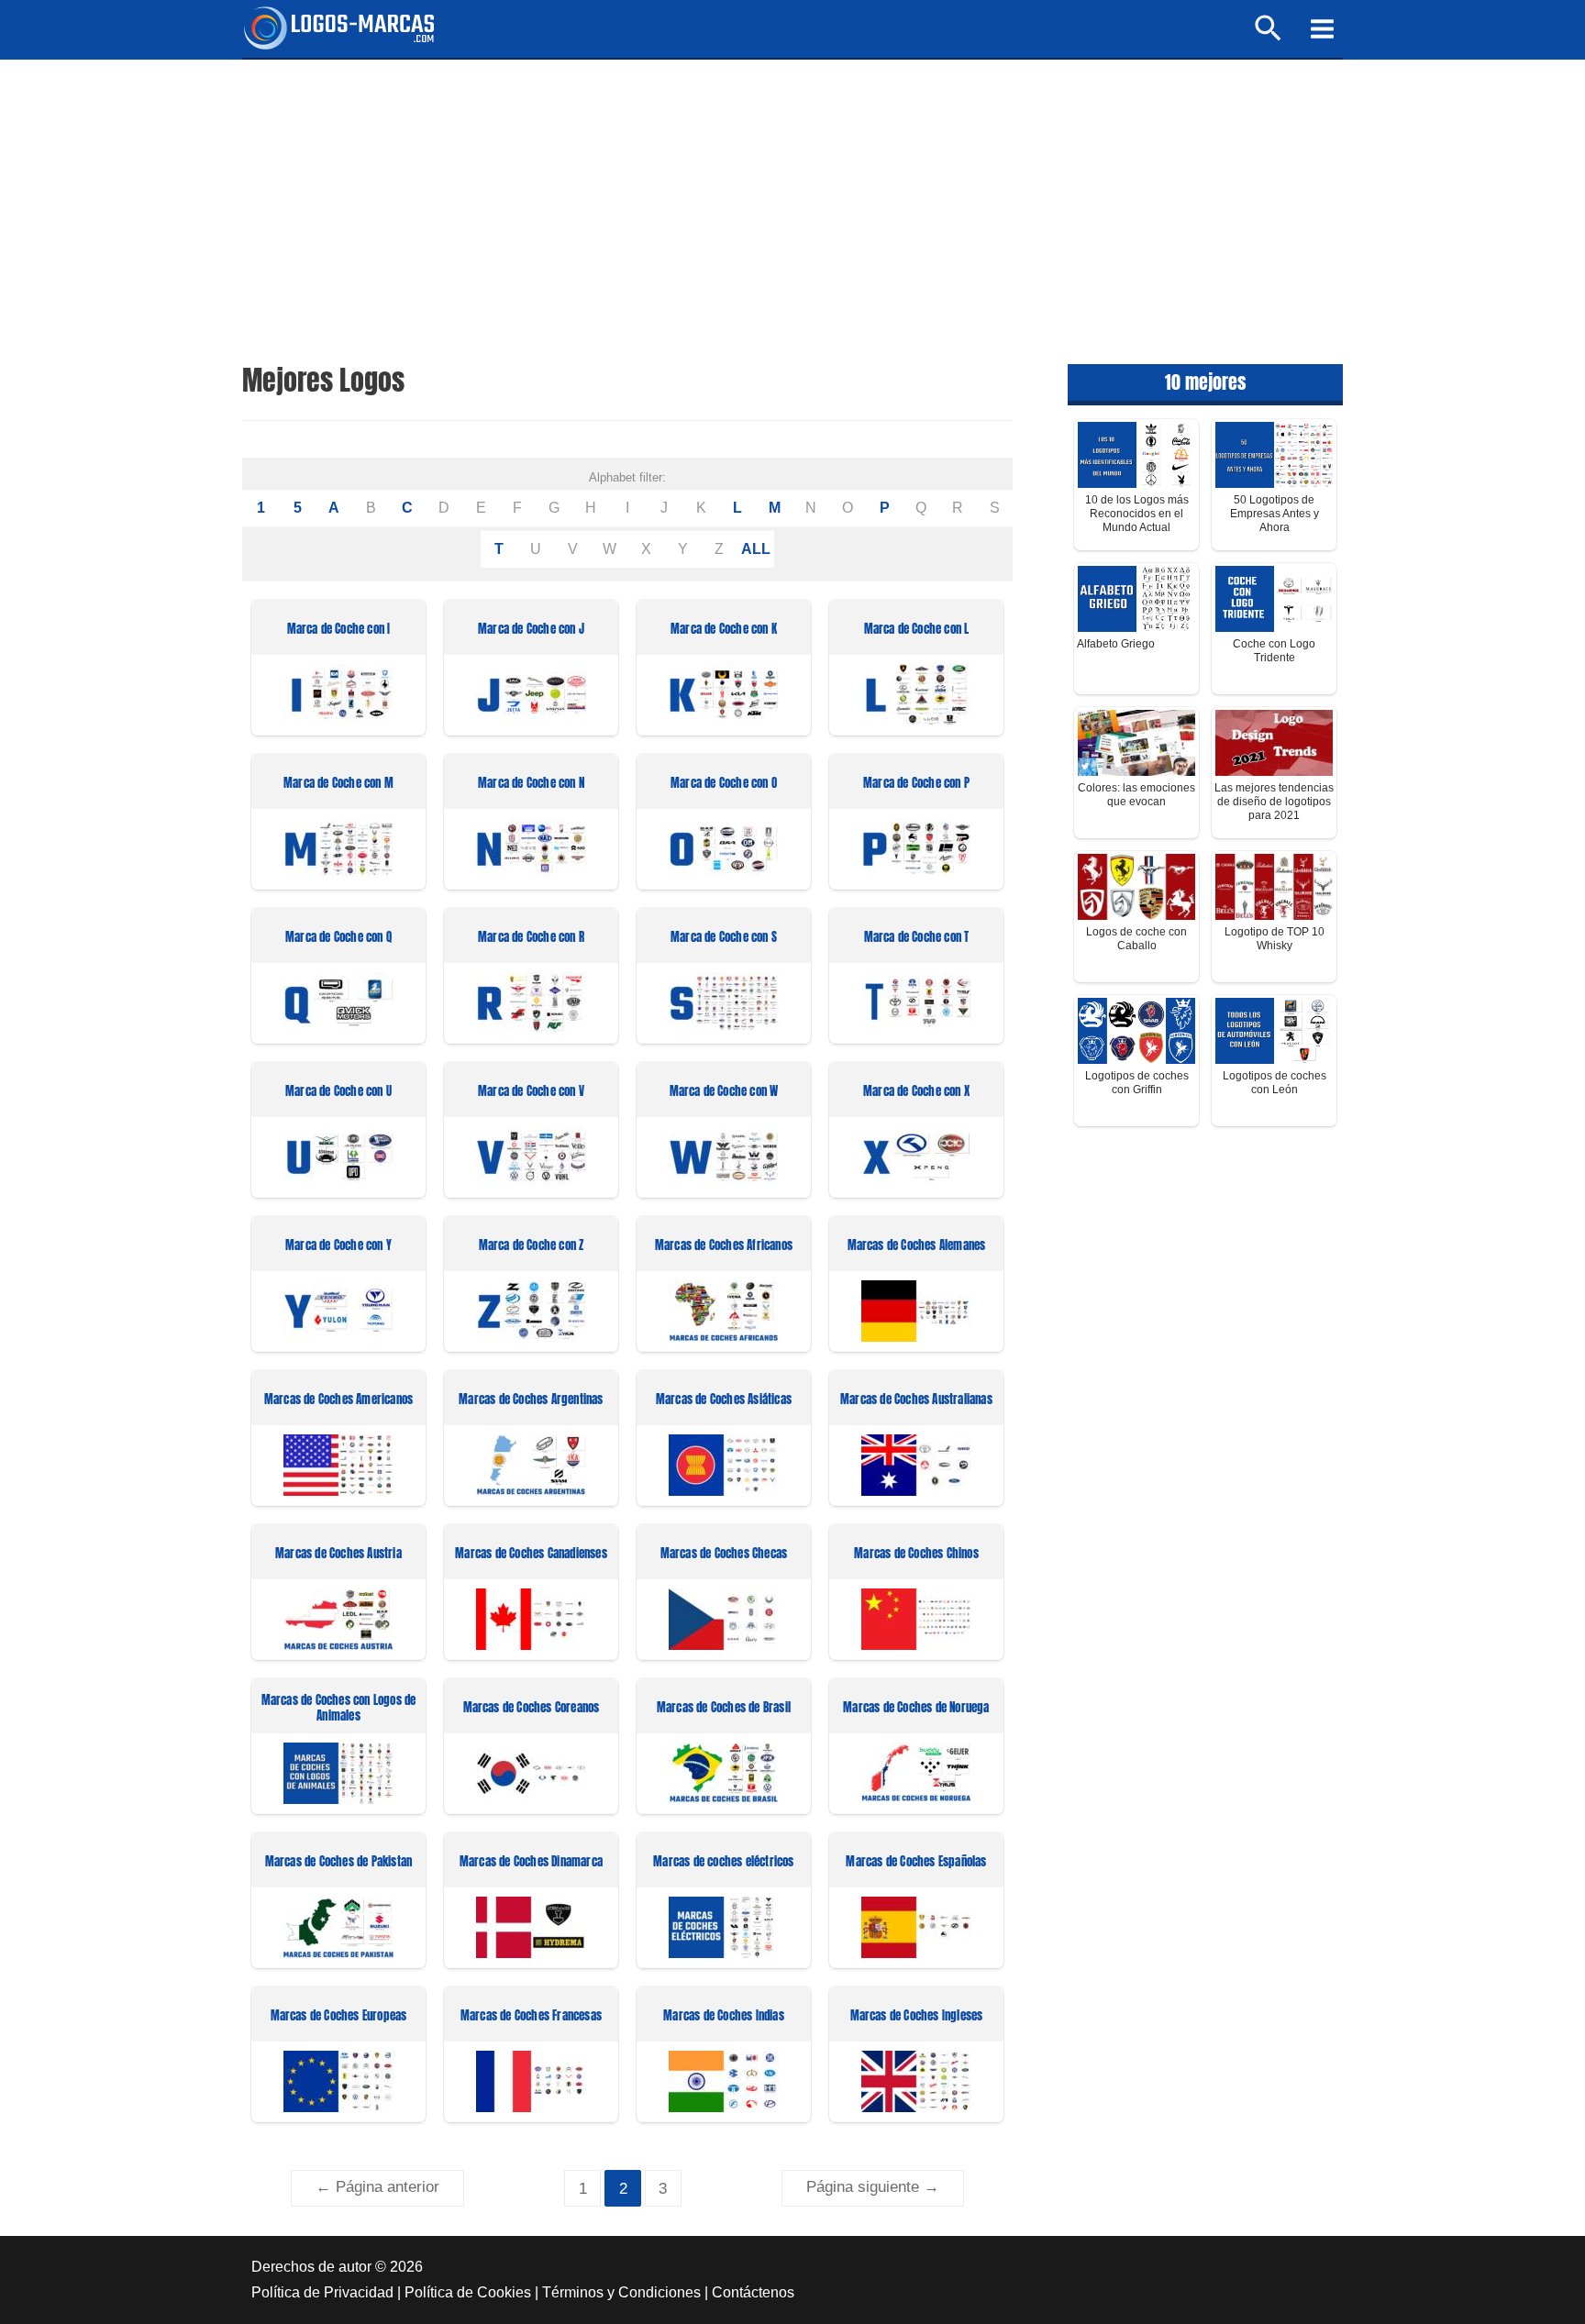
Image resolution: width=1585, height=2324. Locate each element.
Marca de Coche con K (724, 630)
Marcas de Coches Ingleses (917, 2016)
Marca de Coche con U (338, 1092)
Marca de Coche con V (531, 1092)
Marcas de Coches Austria (338, 1554)
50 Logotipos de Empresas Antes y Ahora (1275, 514)
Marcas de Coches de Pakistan (339, 1862)
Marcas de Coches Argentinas (531, 1400)
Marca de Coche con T (917, 938)
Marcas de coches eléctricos (723, 1862)
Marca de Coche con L (917, 630)
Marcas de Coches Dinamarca (531, 1862)
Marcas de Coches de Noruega (916, 1708)
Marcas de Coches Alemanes (917, 1246)
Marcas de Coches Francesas (531, 2016)
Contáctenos (753, 2292)
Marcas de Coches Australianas (916, 1400)
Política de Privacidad (322, 2292)
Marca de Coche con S (724, 938)
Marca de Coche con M (338, 784)
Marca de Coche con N (531, 784)
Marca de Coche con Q (338, 938)
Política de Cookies (468, 2292)
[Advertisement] (792, 197)
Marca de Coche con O (724, 784)
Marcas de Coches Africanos (724, 1246)
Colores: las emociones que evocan (1136, 795)
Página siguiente (873, 2187)
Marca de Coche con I (339, 630)
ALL (756, 549)
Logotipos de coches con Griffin (1137, 1083)
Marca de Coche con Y (338, 1246)
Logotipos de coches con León (1275, 1083)
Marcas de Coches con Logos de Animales (339, 1709)
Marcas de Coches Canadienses (531, 1554)
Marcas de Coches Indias (724, 2016)
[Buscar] (1269, 36)
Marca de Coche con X (916, 1092)
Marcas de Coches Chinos (916, 1554)
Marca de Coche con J (531, 630)
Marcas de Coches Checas (724, 1554)
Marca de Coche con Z (532, 1246)
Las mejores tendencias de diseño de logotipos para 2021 (1274, 802)
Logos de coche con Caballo (1136, 939)
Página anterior (377, 2187)
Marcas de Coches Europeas (339, 2016)
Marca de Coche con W (724, 1092)
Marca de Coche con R (531, 938)
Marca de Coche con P (916, 784)
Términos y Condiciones (621, 2292)
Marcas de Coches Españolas (916, 1862)
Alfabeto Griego (1116, 644)
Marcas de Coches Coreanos (532, 1708)
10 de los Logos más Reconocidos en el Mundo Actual (1137, 514)
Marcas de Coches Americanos (338, 1400)
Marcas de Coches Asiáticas (724, 1400)
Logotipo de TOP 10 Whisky (1275, 939)
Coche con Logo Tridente (1274, 651)
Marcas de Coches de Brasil (724, 1708)
